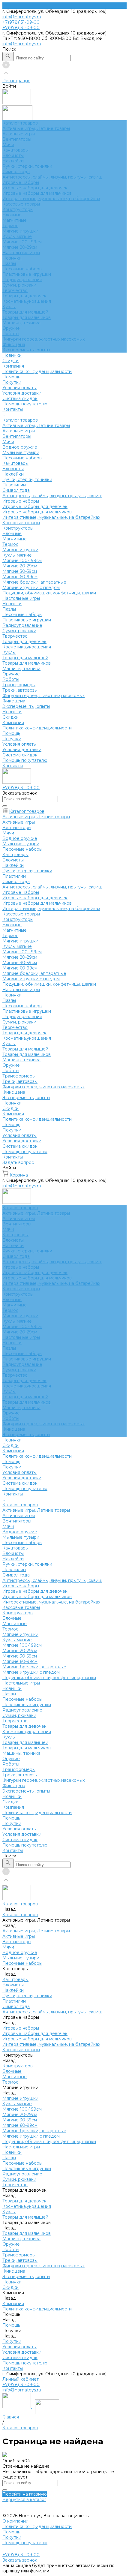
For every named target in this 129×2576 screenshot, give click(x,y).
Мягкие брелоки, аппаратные (34, 582)
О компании (15, 2521)
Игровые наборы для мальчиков (37, 193)
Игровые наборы (21, 182)
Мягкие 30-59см (20, 571)
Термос (10, 226)
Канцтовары (15, 150)
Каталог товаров (20, 420)
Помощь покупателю (25, 404)
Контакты (13, 766)
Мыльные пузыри (21, 452)
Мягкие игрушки (20, 231)
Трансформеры (19, 685)
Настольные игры (21, 253)
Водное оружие (20, 447)
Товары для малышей (25, 312)
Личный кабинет (21, 2379)
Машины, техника (21, 323)
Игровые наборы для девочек (35, 188)
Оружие (11, 328)
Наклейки (13, 161)
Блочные (12, 215)
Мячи (8, 145)
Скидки (10, 717)
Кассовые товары (21, 204)
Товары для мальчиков (27, 317)
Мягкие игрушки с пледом (31, 588)
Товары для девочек (24, 296)
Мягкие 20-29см (20, 247)
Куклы (9, 307)
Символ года (16, 172)
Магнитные (15, 220)
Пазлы (9, 263)
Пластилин (14, 485)
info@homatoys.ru (22, 17)
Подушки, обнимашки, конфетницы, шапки (49, 593)
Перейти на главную (25, 2494)
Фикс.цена (14, 344)
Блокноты (13, 155)
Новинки (12, 258)
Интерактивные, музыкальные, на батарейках (51, 199)
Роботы (11, 334)
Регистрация (16, 81)
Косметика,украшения (27, 301)
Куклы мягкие (17, 236)
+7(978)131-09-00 (21, 2385)
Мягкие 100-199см (22, 242)
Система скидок (20, 398)
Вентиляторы (17, 139)
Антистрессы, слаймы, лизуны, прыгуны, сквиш (52, 177)
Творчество (15, 290)
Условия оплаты (19, 388)
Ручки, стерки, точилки (27, 166)
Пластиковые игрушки (27, 274)
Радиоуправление (22, 280)
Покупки (12, 382)
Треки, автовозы (20, 690)
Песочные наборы (22, 269)
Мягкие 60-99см (20, 577)
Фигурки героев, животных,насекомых (43, 339)
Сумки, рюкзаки (19, 285)
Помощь (11, 733)
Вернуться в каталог (24, 2499)
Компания (13, 723)
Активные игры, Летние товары (36, 128)
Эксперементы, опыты (26, 350)
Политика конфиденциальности (37, 371)
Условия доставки (22, 393)
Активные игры (19, 134)
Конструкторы (18, 209)
